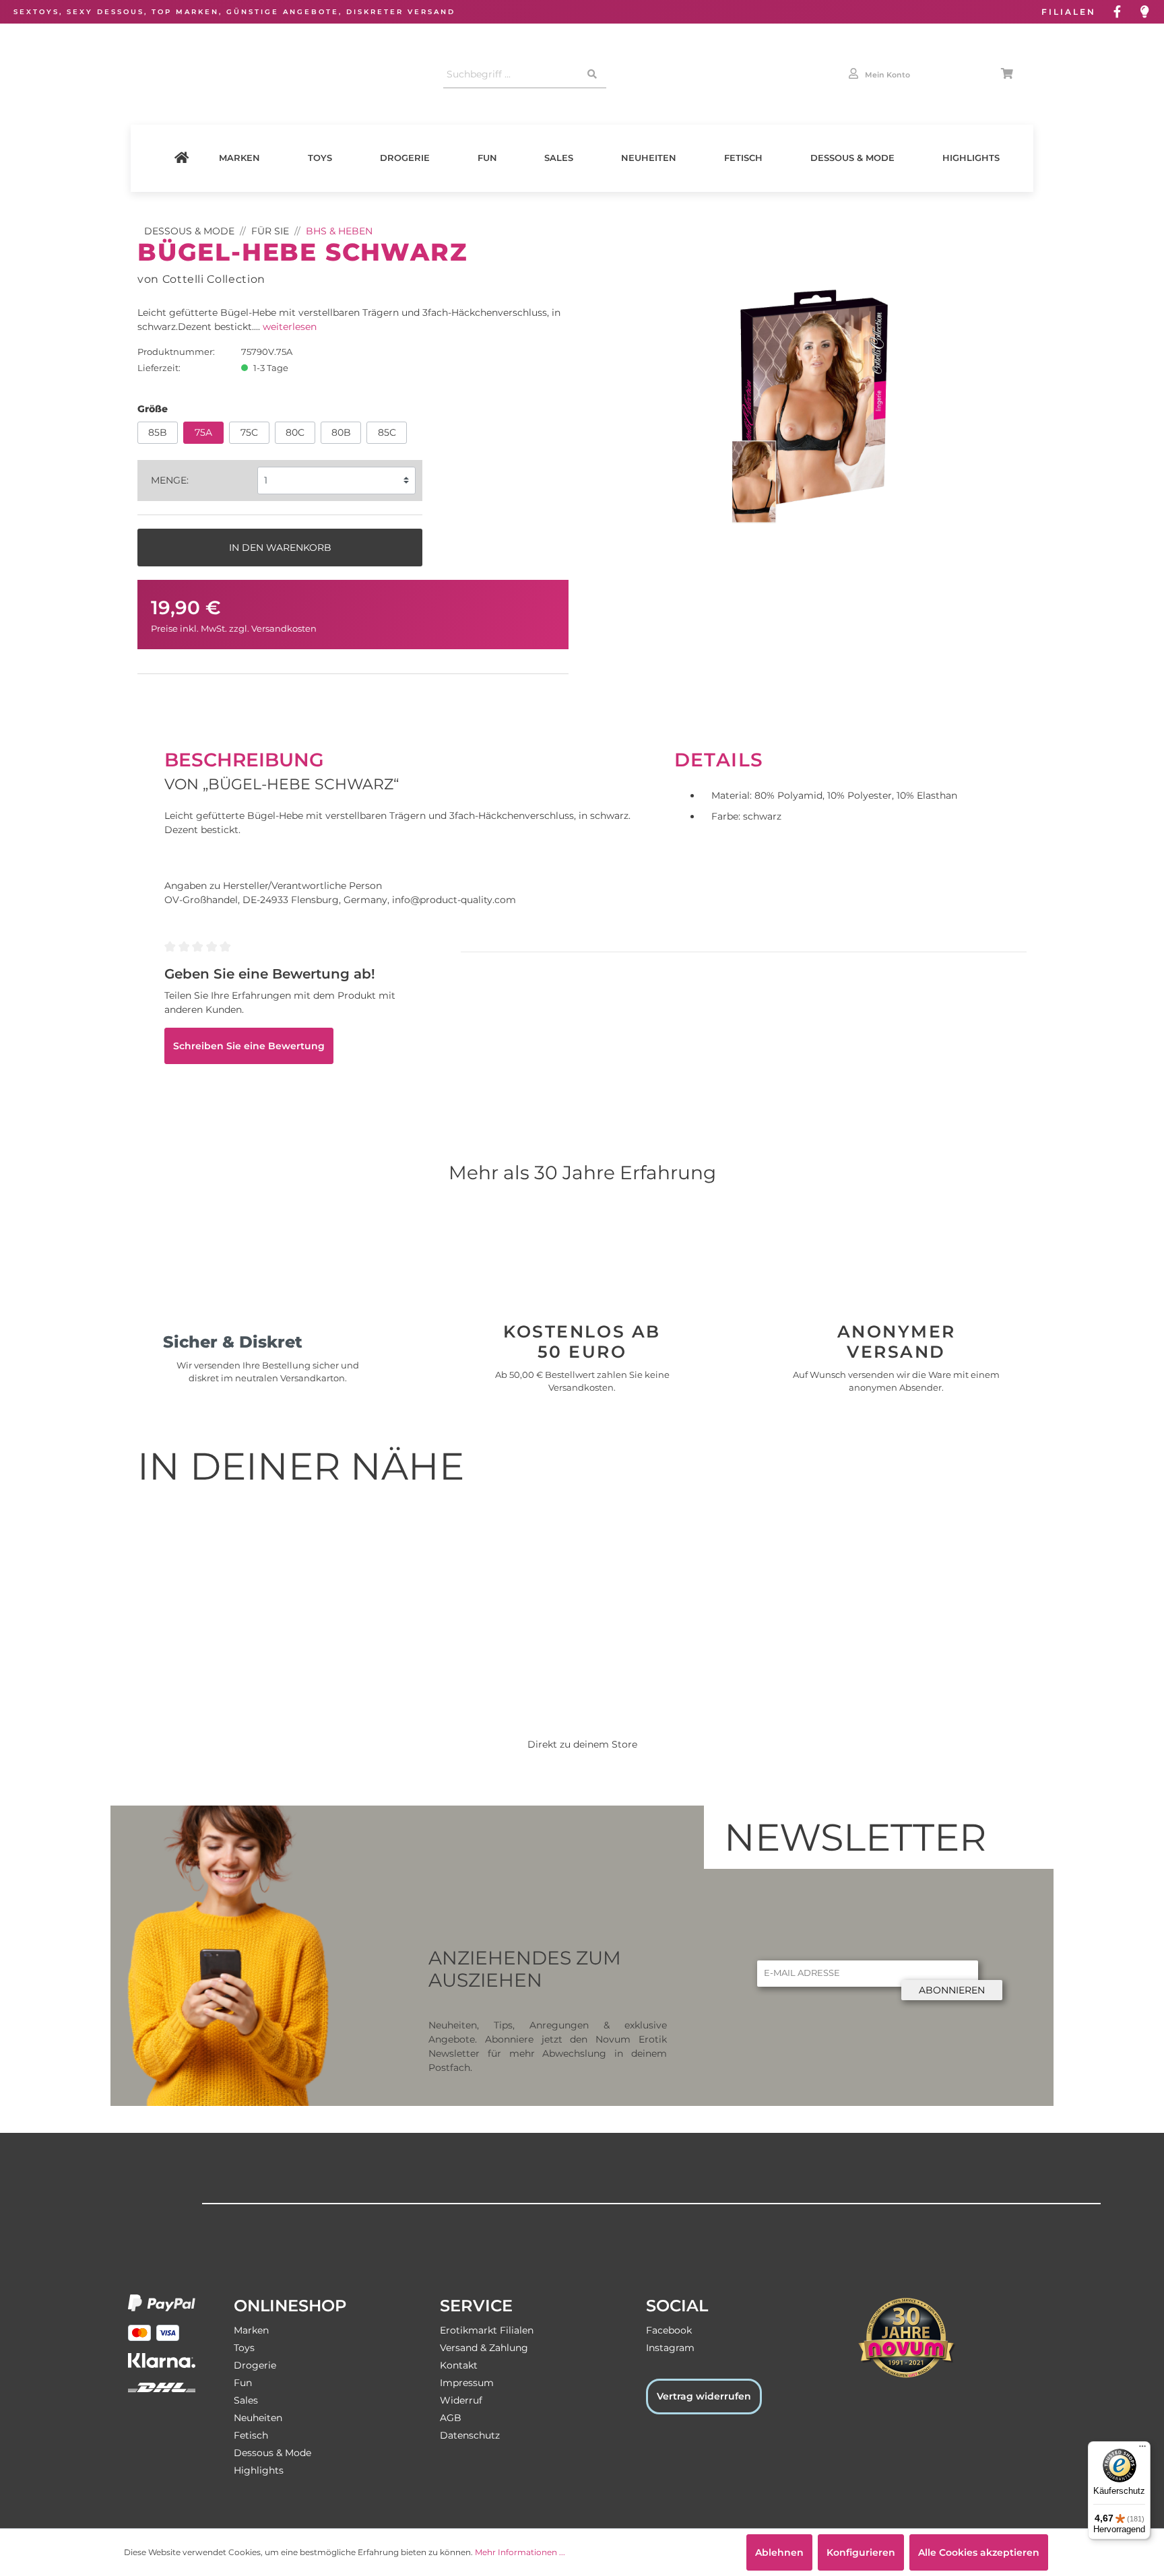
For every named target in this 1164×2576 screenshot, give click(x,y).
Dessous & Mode (852, 158)
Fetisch (743, 158)
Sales (559, 158)
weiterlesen (290, 327)
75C (249, 432)
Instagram (670, 2348)
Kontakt (459, 2365)
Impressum (467, 2383)
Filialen (1069, 12)
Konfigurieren (861, 2552)
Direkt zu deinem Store (582, 1744)
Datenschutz (470, 2435)
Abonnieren (952, 1990)
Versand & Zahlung (484, 2348)
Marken (239, 158)
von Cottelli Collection (201, 279)
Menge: (170, 480)
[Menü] (1142, 2449)
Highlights (971, 158)
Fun (487, 158)
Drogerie (405, 158)
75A (203, 432)
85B (158, 432)
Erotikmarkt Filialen (487, 2330)
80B (341, 432)
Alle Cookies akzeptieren (979, 2552)
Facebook (669, 2330)
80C (295, 432)
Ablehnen (779, 2552)
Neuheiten (649, 158)
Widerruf (461, 2400)
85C (387, 432)
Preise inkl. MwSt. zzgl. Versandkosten (234, 629)
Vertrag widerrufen (704, 2396)
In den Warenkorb (280, 548)
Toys (320, 158)
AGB (451, 2418)
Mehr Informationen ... (520, 2552)
